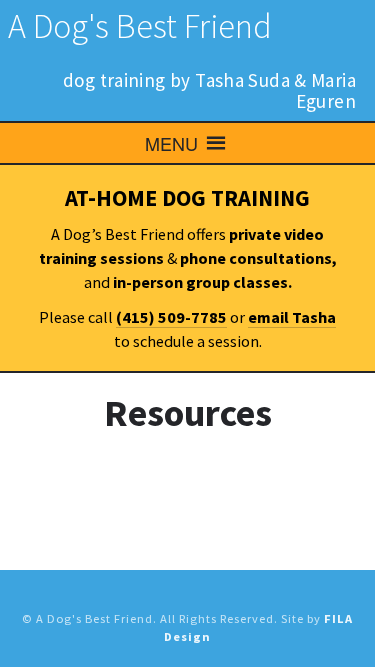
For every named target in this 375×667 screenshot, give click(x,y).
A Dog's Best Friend (140, 26)
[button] (171, 143)
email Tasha (292, 317)
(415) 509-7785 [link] (171, 317)
